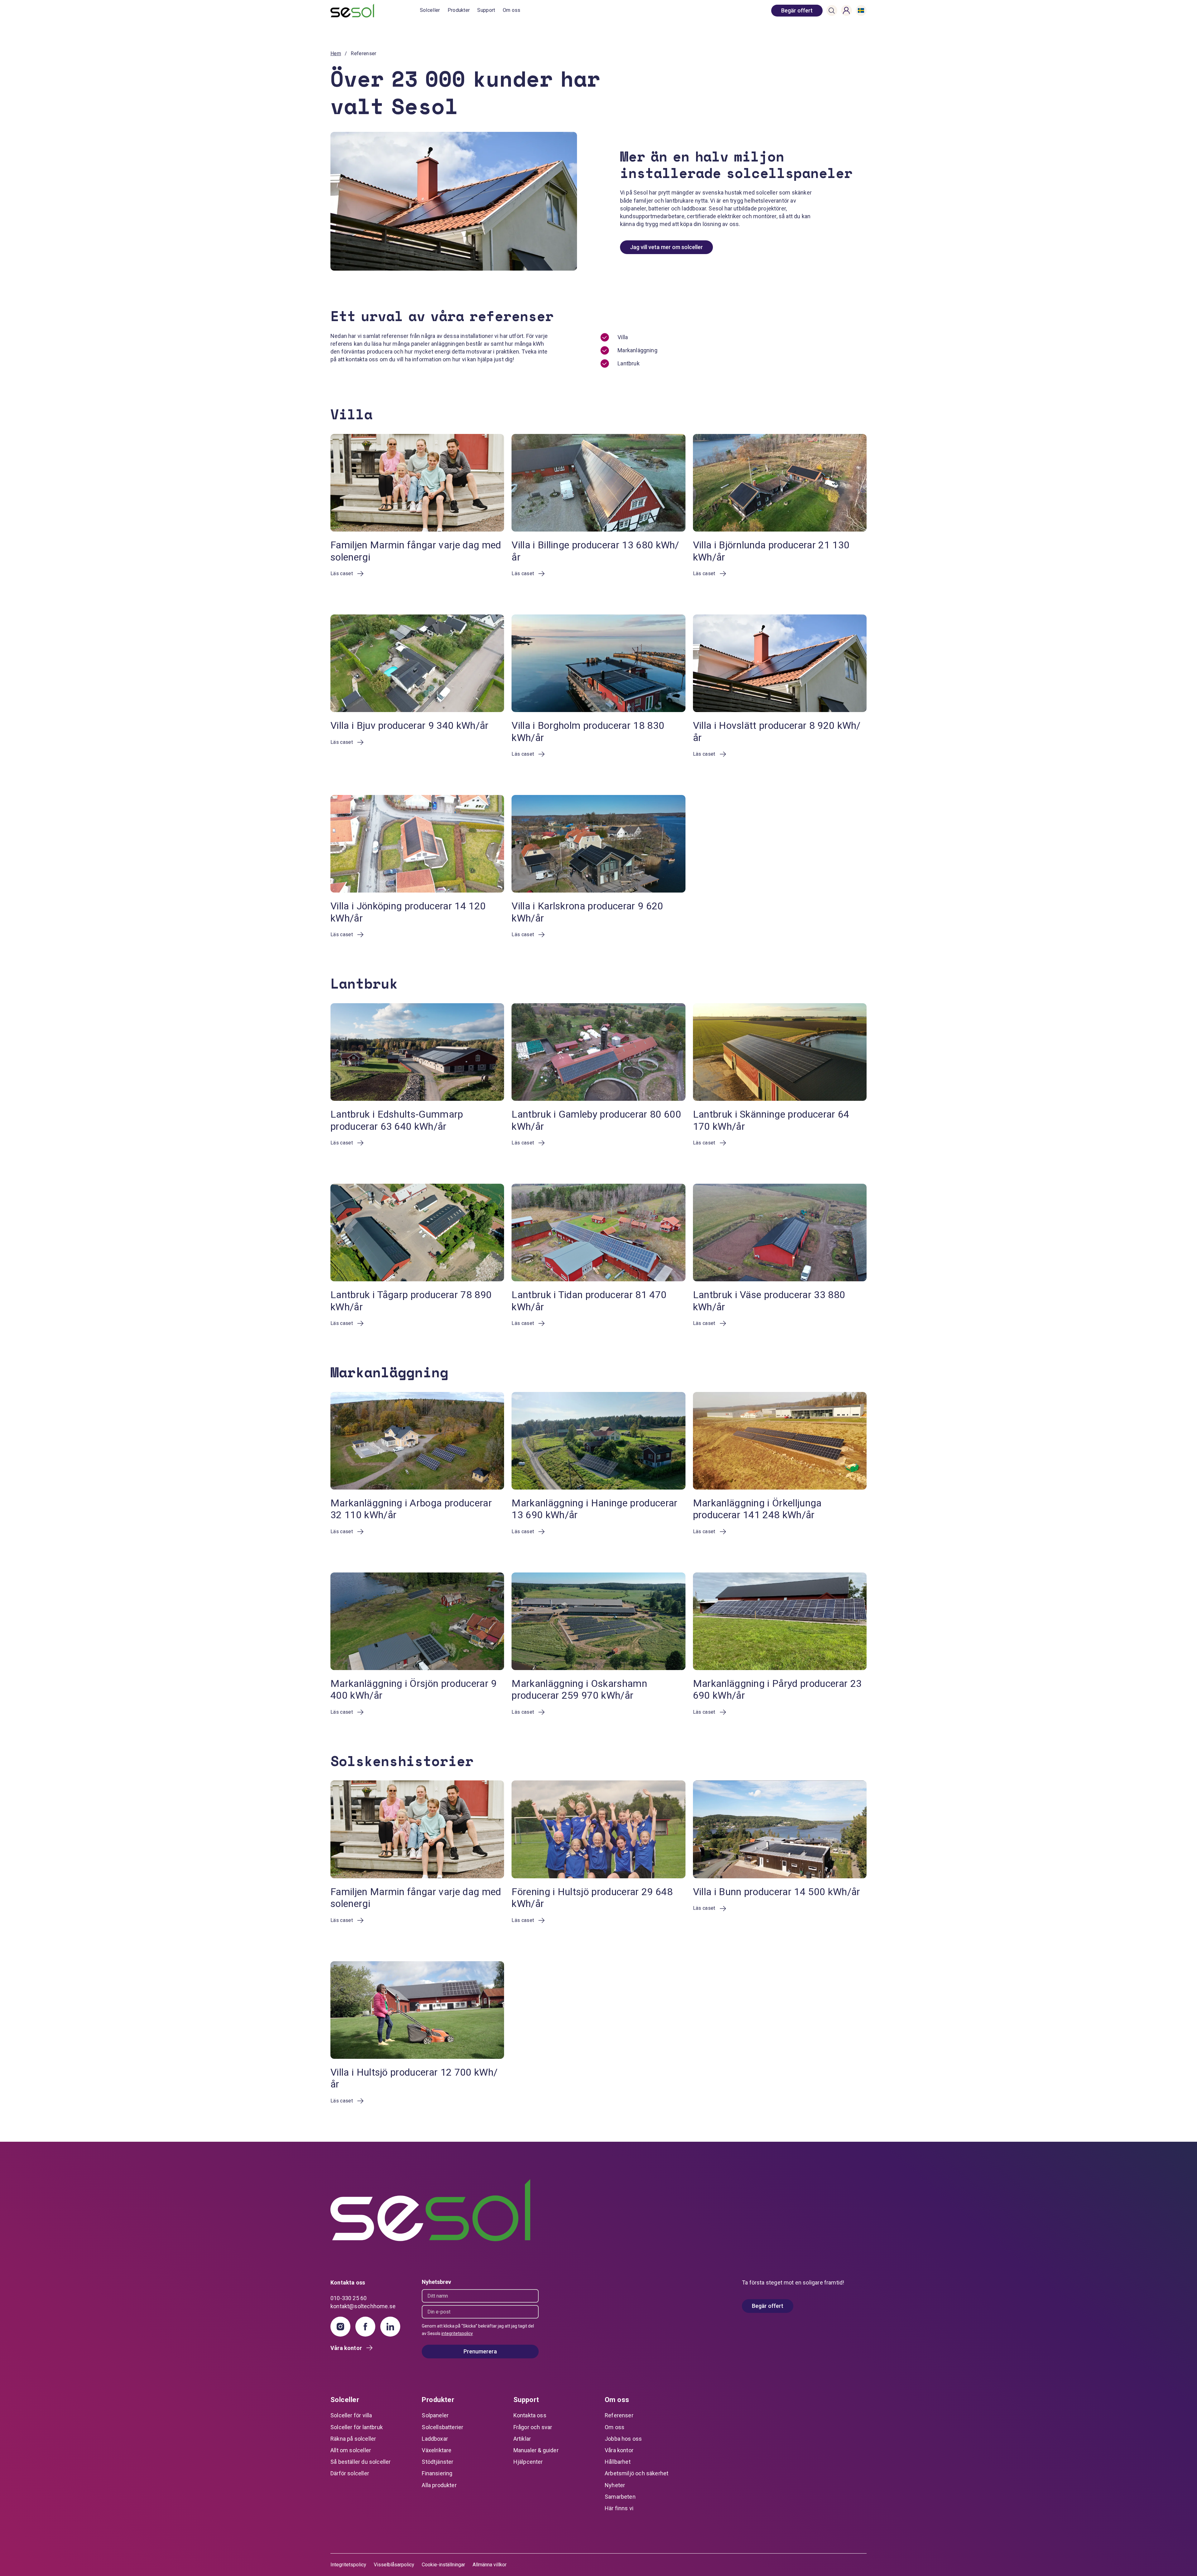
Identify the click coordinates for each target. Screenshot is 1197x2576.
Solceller (430, 10)
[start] (375, 11)
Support (486, 10)
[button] (832, 11)
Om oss (512, 10)
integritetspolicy (457, 2333)
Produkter (459, 10)
